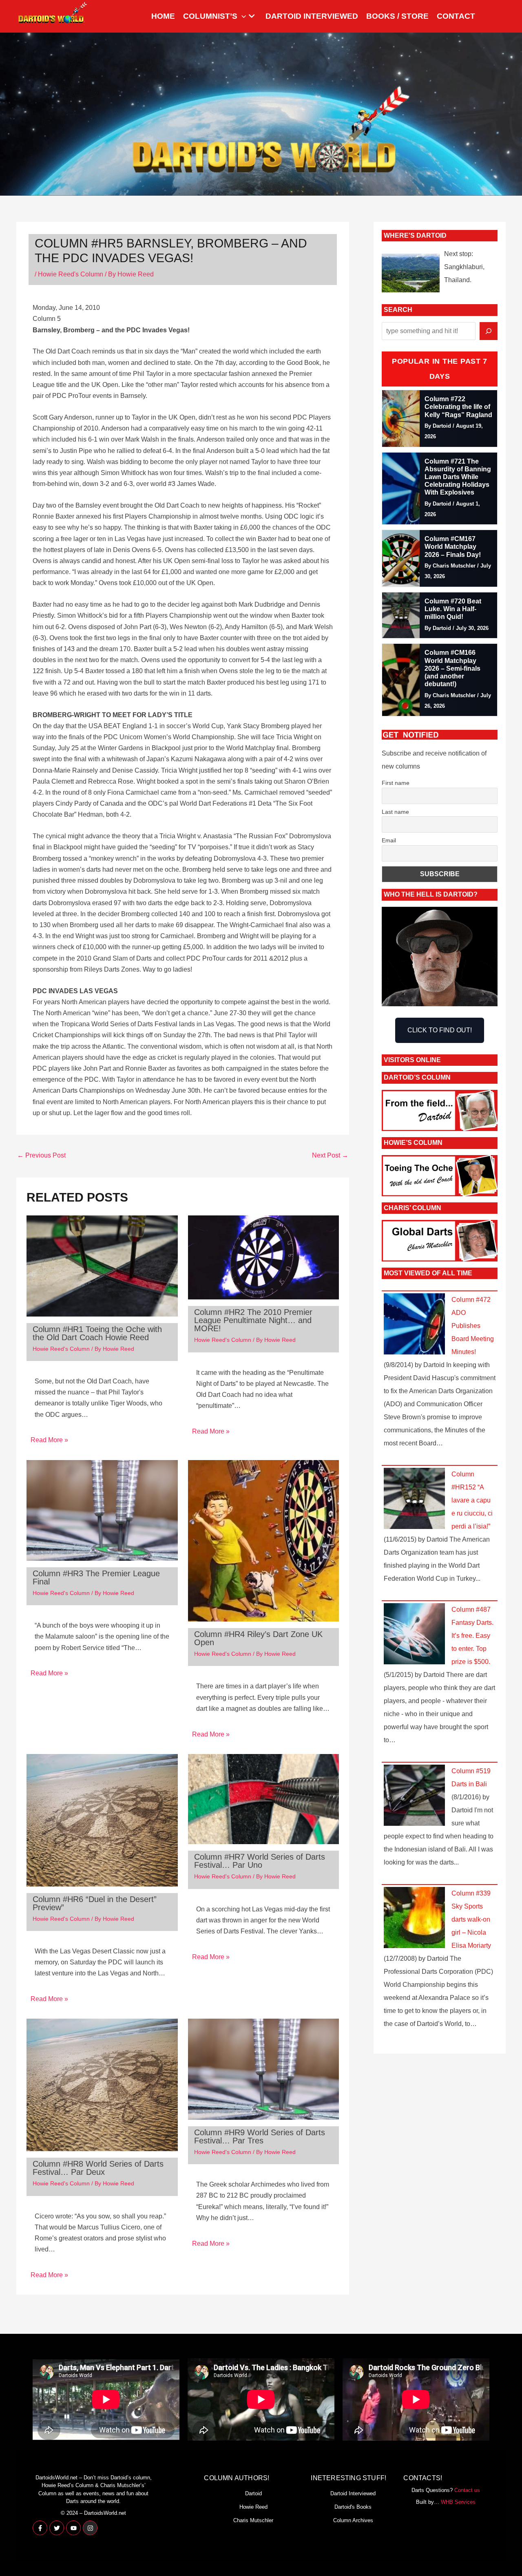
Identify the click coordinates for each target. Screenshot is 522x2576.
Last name (395, 812)
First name (396, 783)
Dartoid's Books (353, 2507)
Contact (456, 16)
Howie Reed (253, 2507)
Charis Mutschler (253, 2520)
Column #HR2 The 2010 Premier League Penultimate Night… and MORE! (253, 1320)
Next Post (330, 1155)
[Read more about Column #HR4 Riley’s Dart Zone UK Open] (264, 1540)
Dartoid (253, 2493)
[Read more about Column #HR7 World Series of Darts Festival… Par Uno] (264, 1799)
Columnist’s (210, 16)
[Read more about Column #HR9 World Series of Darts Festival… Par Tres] (264, 2069)
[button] (242, 16)
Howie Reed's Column (71, 274)
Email (389, 840)
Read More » (49, 1440)
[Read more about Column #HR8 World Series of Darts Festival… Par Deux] (102, 2084)
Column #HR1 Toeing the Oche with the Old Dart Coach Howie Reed (97, 1333)
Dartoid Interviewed (312, 16)
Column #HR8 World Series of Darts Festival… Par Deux (98, 2168)
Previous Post (41, 1155)
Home (163, 16)
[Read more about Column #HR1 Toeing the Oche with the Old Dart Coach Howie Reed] (102, 1265)
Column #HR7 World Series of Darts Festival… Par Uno (260, 1861)
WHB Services (458, 2502)
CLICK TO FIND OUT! (440, 1030)
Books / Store (397, 16)
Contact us (467, 2490)
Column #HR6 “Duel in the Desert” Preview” (95, 1903)
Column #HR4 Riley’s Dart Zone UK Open (258, 1638)
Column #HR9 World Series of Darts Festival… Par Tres (260, 2136)
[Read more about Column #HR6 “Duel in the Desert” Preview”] (102, 1819)
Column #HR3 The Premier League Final (96, 1577)
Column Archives (353, 2520)
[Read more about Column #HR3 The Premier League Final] (102, 1510)
